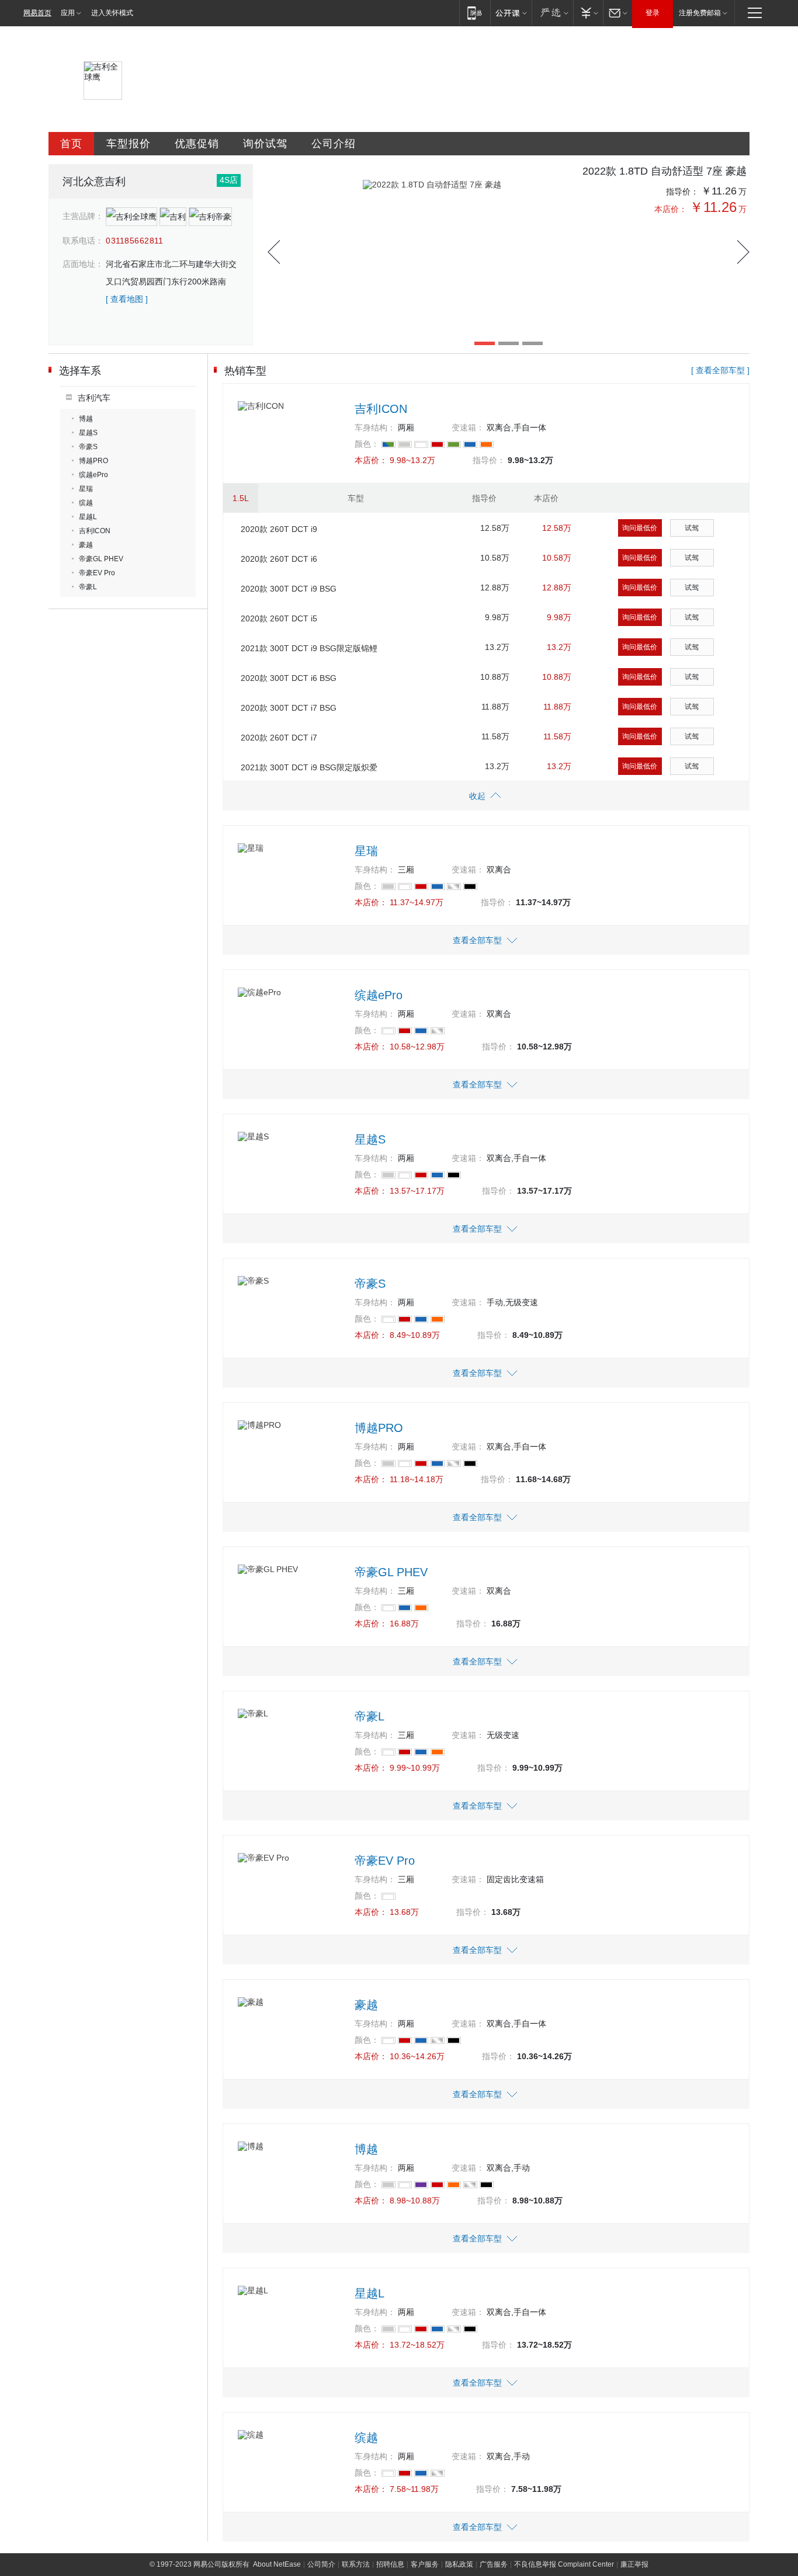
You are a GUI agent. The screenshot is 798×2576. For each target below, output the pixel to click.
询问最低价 (640, 528)
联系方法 (356, 2564)
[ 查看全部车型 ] (720, 370)
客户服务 (425, 2564)
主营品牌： (83, 216)
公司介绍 (334, 144)
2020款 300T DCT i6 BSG (289, 678)
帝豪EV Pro (97, 573)
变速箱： (468, 427)
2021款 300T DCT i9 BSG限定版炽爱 (309, 767)
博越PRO (93, 461)
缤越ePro (93, 475)
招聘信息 (390, 2564)
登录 (653, 13)
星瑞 (86, 489)
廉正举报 (634, 2564)
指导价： (682, 192)
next (743, 252)
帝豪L (88, 587)
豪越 (86, 545)
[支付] (588, 13)
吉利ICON (95, 531)
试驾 (692, 528)
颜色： (367, 444)
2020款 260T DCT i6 (279, 559)
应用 (68, 13)
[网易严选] (552, 13)
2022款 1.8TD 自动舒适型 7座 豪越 (665, 171)
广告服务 (494, 2564)
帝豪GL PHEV (101, 559)
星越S (88, 433)
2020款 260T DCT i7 (279, 738)
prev (274, 252)
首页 (71, 144)
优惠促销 (197, 144)
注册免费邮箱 (700, 13)
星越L (88, 517)
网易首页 (37, 13)
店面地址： (83, 264)
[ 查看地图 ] (127, 299)
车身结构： (375, 427)
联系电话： (83, 241)
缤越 (86, 503)
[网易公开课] (511, 13)
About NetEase (277, 2564)
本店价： (671, 209)
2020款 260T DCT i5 (279, 618)
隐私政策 (459, 2564)
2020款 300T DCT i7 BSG (289, 708)
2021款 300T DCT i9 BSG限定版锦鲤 (309, 648)
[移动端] (475, 13)
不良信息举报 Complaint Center (564, 2564)
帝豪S (88, 447)
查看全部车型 (477, 940)
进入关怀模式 (112, 13)
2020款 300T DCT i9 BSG (289, 589)
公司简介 (321, 2564)
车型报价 (129, 144)
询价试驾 (265, 144)
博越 (86, 419)
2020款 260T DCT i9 (279, 529)
